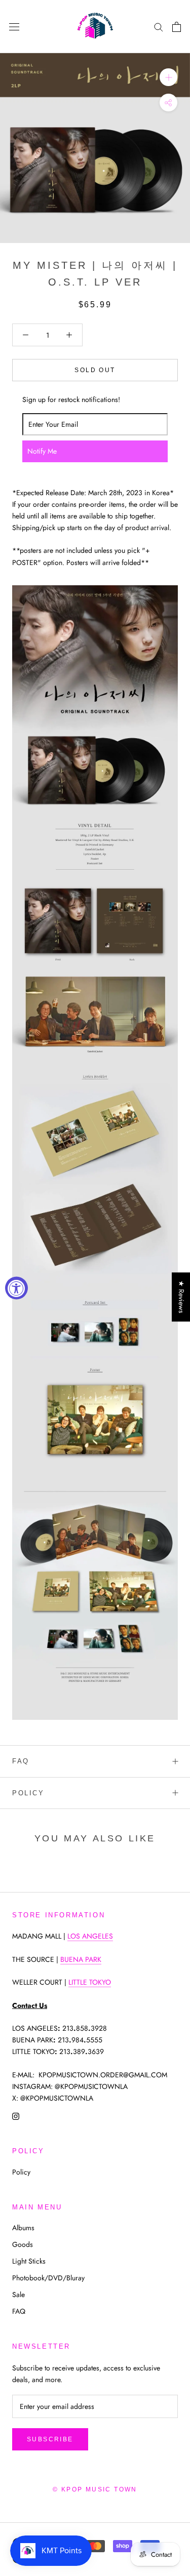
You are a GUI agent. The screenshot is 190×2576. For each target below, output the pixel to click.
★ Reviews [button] (181, 1297)
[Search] (159, 27)
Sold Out (95, 370)
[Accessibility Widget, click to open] (16, 1288)
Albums (23, 2228)
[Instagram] (16, 2116)
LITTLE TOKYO (90, 1982)
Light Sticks (29, 2261)
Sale (18, 2295)
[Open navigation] (14, 27)
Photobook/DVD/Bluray (48, 2278)
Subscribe (50, 2439)
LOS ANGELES (90, 1936)
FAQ (21, 1761)
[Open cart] (177, 27)
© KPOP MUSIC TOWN (95, 2489)
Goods (23, 2244)
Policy (28, 1793)
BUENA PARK (81, 1959)
